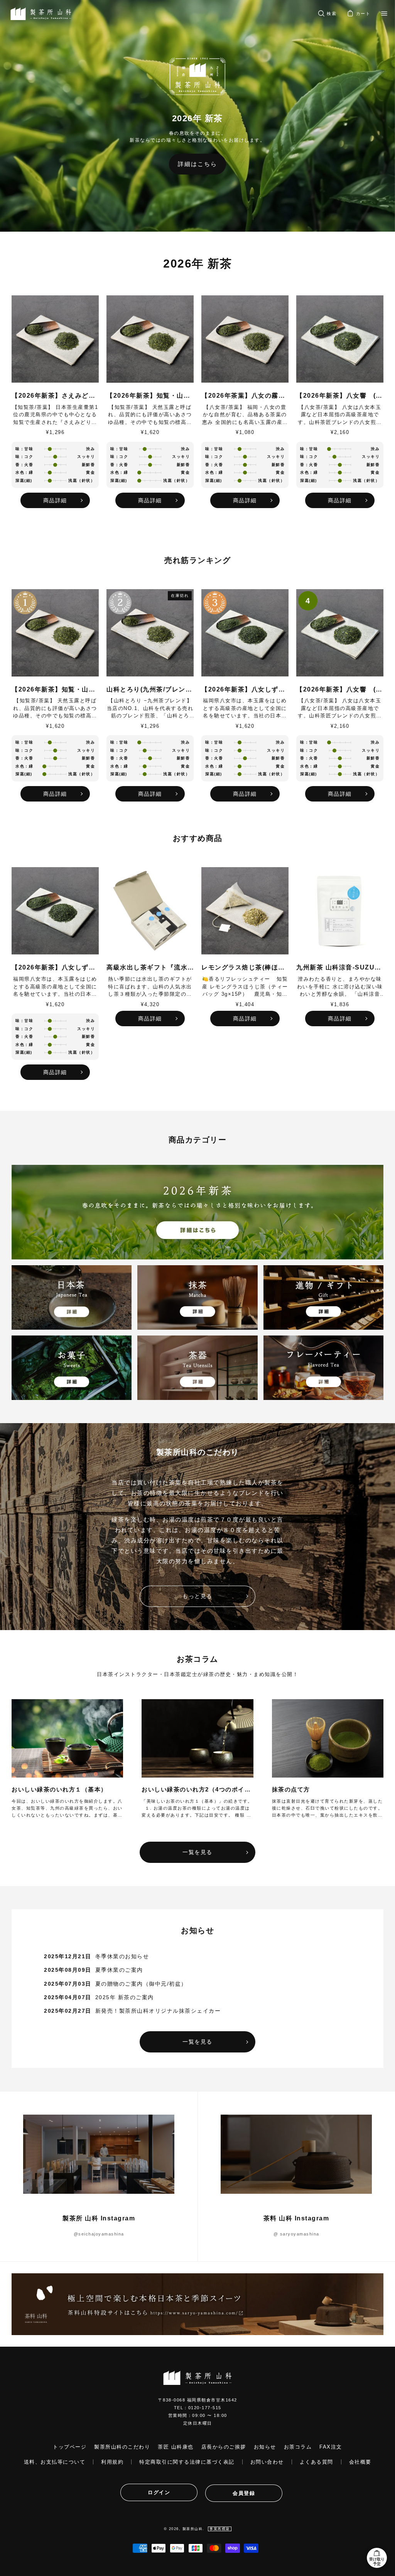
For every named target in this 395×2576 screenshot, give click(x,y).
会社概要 (360, 2462)
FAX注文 (331, 2447)
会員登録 (244, 2493)
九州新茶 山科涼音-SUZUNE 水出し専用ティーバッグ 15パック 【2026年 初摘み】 (340, 967)
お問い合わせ (267, 2462)
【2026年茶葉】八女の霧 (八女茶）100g (245, 396)
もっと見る (197, 1596)
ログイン (159, 2492)
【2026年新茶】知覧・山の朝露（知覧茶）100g (150, 396)
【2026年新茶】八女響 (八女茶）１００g (340, 396)
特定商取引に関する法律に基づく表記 (187, 2462)
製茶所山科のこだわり (122, 2447)
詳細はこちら (197, 164)
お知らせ (265, 2447)
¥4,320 (150, 1004)
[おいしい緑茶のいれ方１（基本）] (67, 1738)
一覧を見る (197, 1852)
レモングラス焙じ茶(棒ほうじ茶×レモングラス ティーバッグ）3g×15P (245, 967)
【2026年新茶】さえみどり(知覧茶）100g (55, 396)
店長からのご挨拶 (224, 2447)
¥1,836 (340, 1004)
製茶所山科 (193, 2529)
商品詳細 (55, 500)
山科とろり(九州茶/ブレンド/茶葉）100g (150, 689)
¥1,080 (245, 432)
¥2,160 (340, 432)
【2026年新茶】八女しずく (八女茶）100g (245, 689)
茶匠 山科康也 (176, 2447)
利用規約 (112, 2462)
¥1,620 (150, 432)
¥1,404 (245, 1004)
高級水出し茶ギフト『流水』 (150, 967)
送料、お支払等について (55, 2462)
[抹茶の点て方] (328, 1738)
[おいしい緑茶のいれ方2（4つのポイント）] (197, 1738)
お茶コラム (298, 2447)
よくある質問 (317, 2462)
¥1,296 (55, 432)
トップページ (70, 2447)
